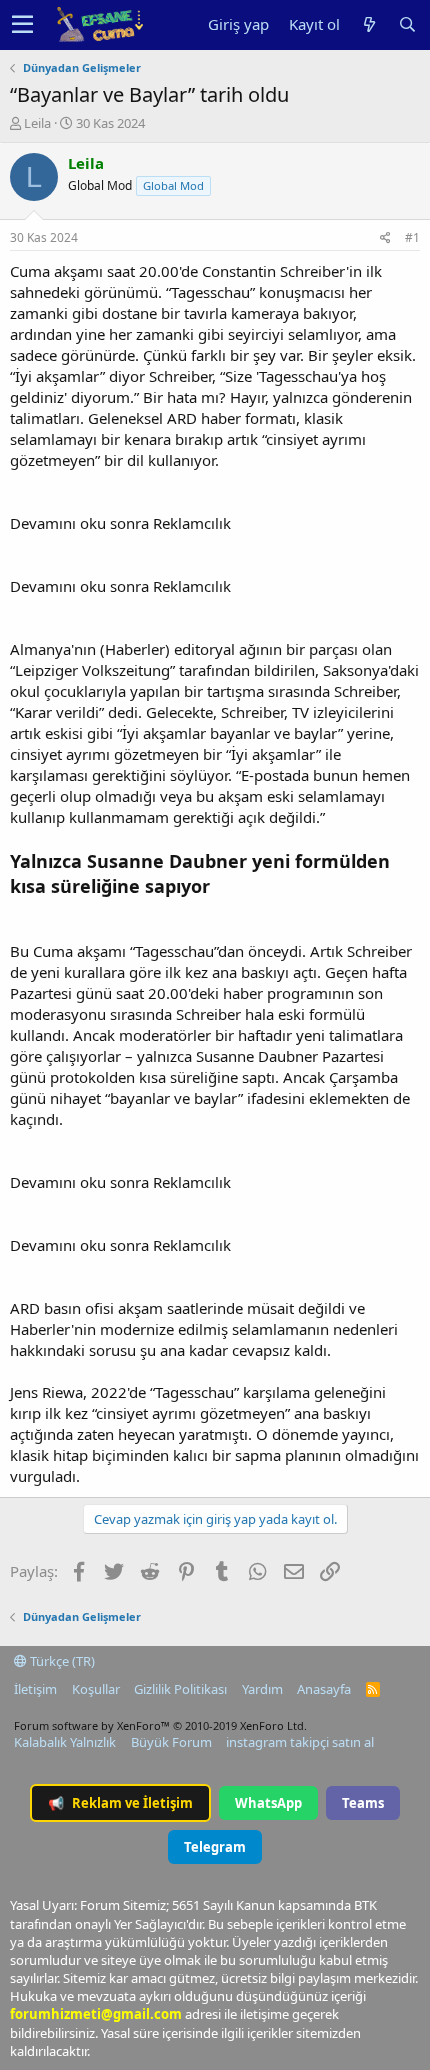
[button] (22, 25)
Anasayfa (324, 1689)
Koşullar (96, 1689)
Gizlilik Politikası (180, 1689)
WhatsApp (268, 1803)
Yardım (262, 1689)
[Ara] (407, 24)
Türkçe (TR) (61, 1661)
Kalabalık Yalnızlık (65, 1742)
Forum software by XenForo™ (160, 1725)
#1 (412, 237)
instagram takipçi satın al (300, 1742)
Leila (37, 123)
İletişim (35, 1689)
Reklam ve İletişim (120, 1803)
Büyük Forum (171, 1742)
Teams (363, 1803)
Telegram (215, 1847)
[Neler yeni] (369, 24)
